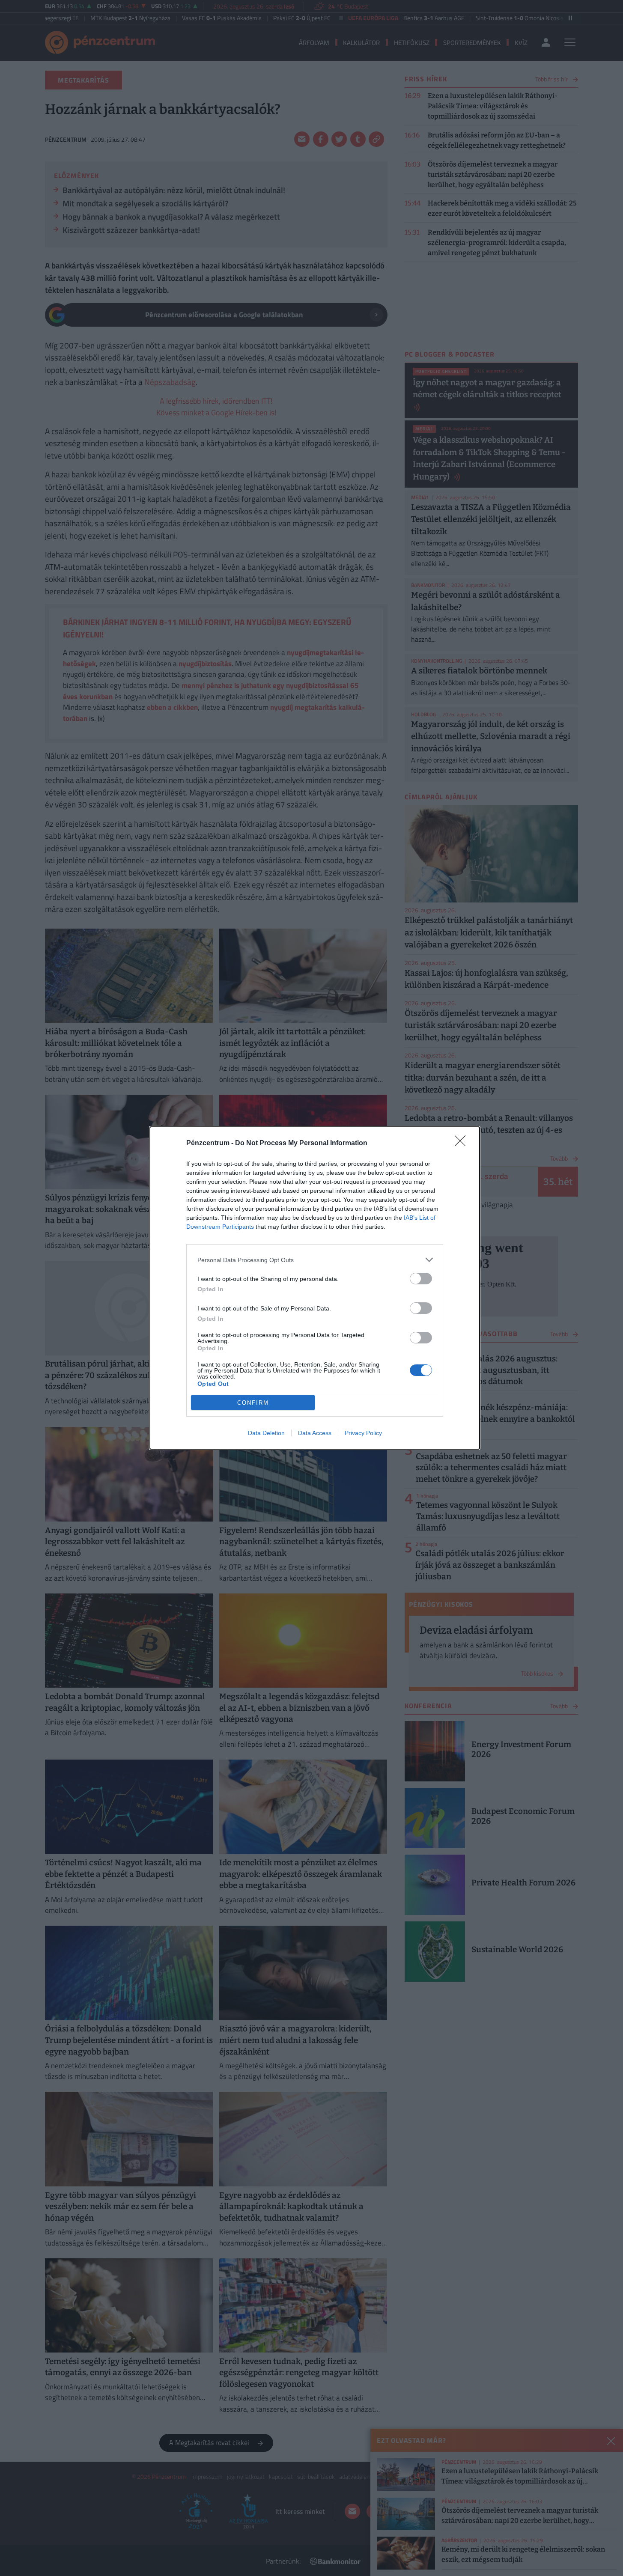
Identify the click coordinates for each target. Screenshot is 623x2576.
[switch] (421, 1279)
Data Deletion (266, 1433)
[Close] (463, 1144)
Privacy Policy (363, 1433)
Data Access (315, 1433)
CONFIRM (253, 1403)
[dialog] (315, 1288)
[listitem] (315, 1260)
